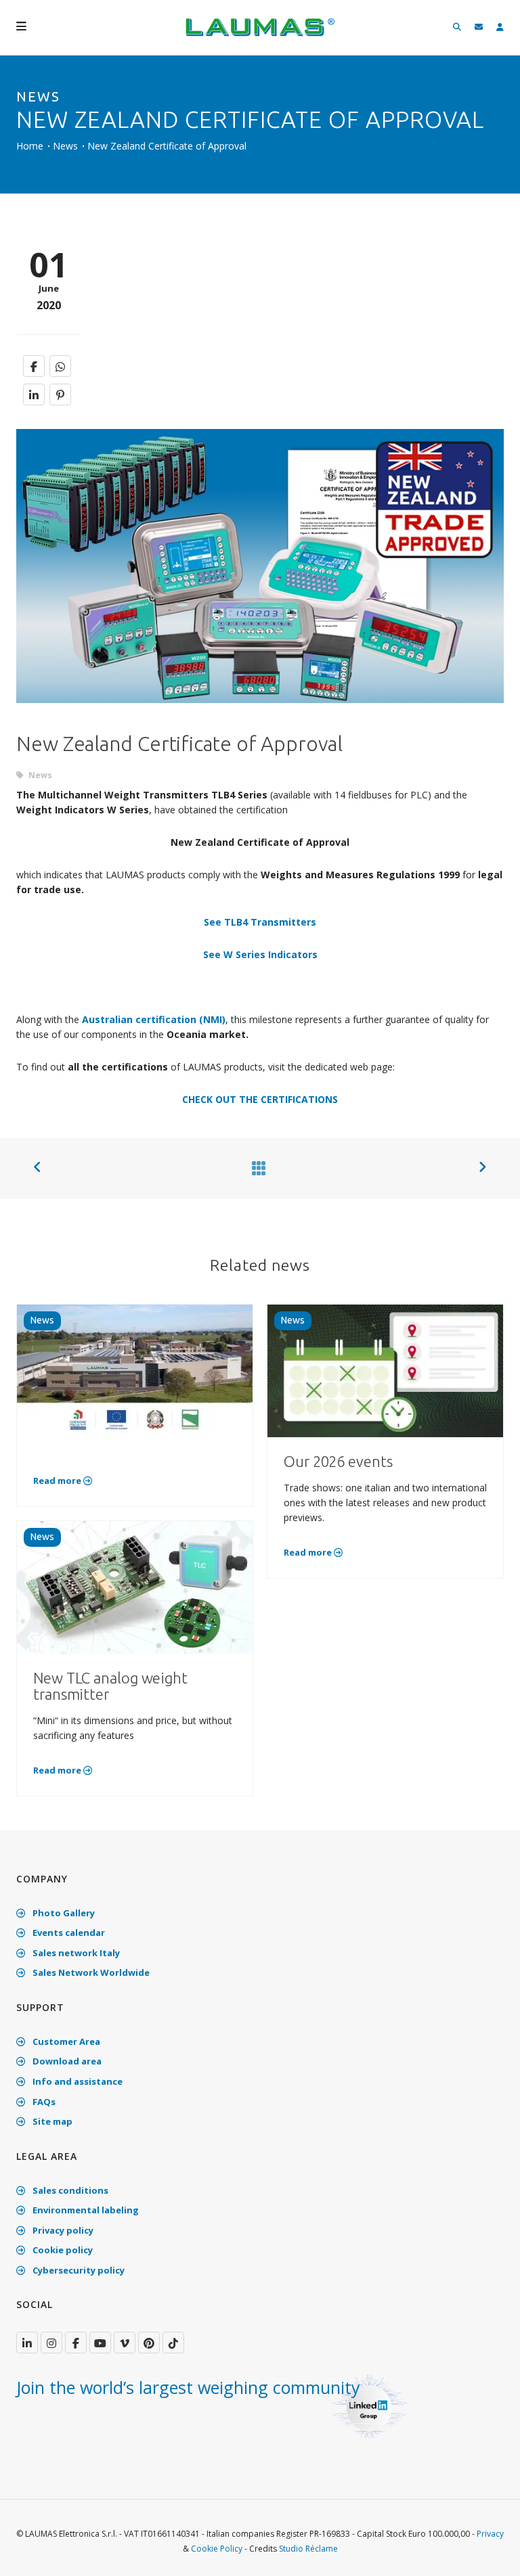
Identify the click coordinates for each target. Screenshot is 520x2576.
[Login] (500, 27)
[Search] (457, 27)
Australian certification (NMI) (154, 1019)
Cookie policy (62, 2250)
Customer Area (65, 2041)
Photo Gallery (63, 1913)
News (65, 146)
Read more (58, 1481)
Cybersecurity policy (78, 2270)
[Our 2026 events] (385, 1370)
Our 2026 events (338, 1461)
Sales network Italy (75, 1953)
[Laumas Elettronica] (260, 34)
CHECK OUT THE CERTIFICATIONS (260, 1099)
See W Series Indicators (260, 954)
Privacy (490, 2534)
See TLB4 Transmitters (260, 922)
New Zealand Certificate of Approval (167, 146)
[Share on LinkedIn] (34, 394)
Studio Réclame (308, 2549)
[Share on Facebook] (34, 366)
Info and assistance (77, 2081)
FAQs (43, 2102)
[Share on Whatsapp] (60, 366)
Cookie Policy (217, 2549)
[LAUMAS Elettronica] (27, 2343)
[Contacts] (479, 27)
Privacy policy (62, 2230)
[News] (256, 1168)
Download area (66, 2061)
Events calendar (68, 1933)
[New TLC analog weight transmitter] (135, 1586)
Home (30, 146)
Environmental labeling (85, 2210)
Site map (51, 2121)
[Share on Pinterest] (60, 394)
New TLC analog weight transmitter (110, 1686)
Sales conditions (69, 2190)
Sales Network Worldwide (90, 1972)
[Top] (489, 2552)
